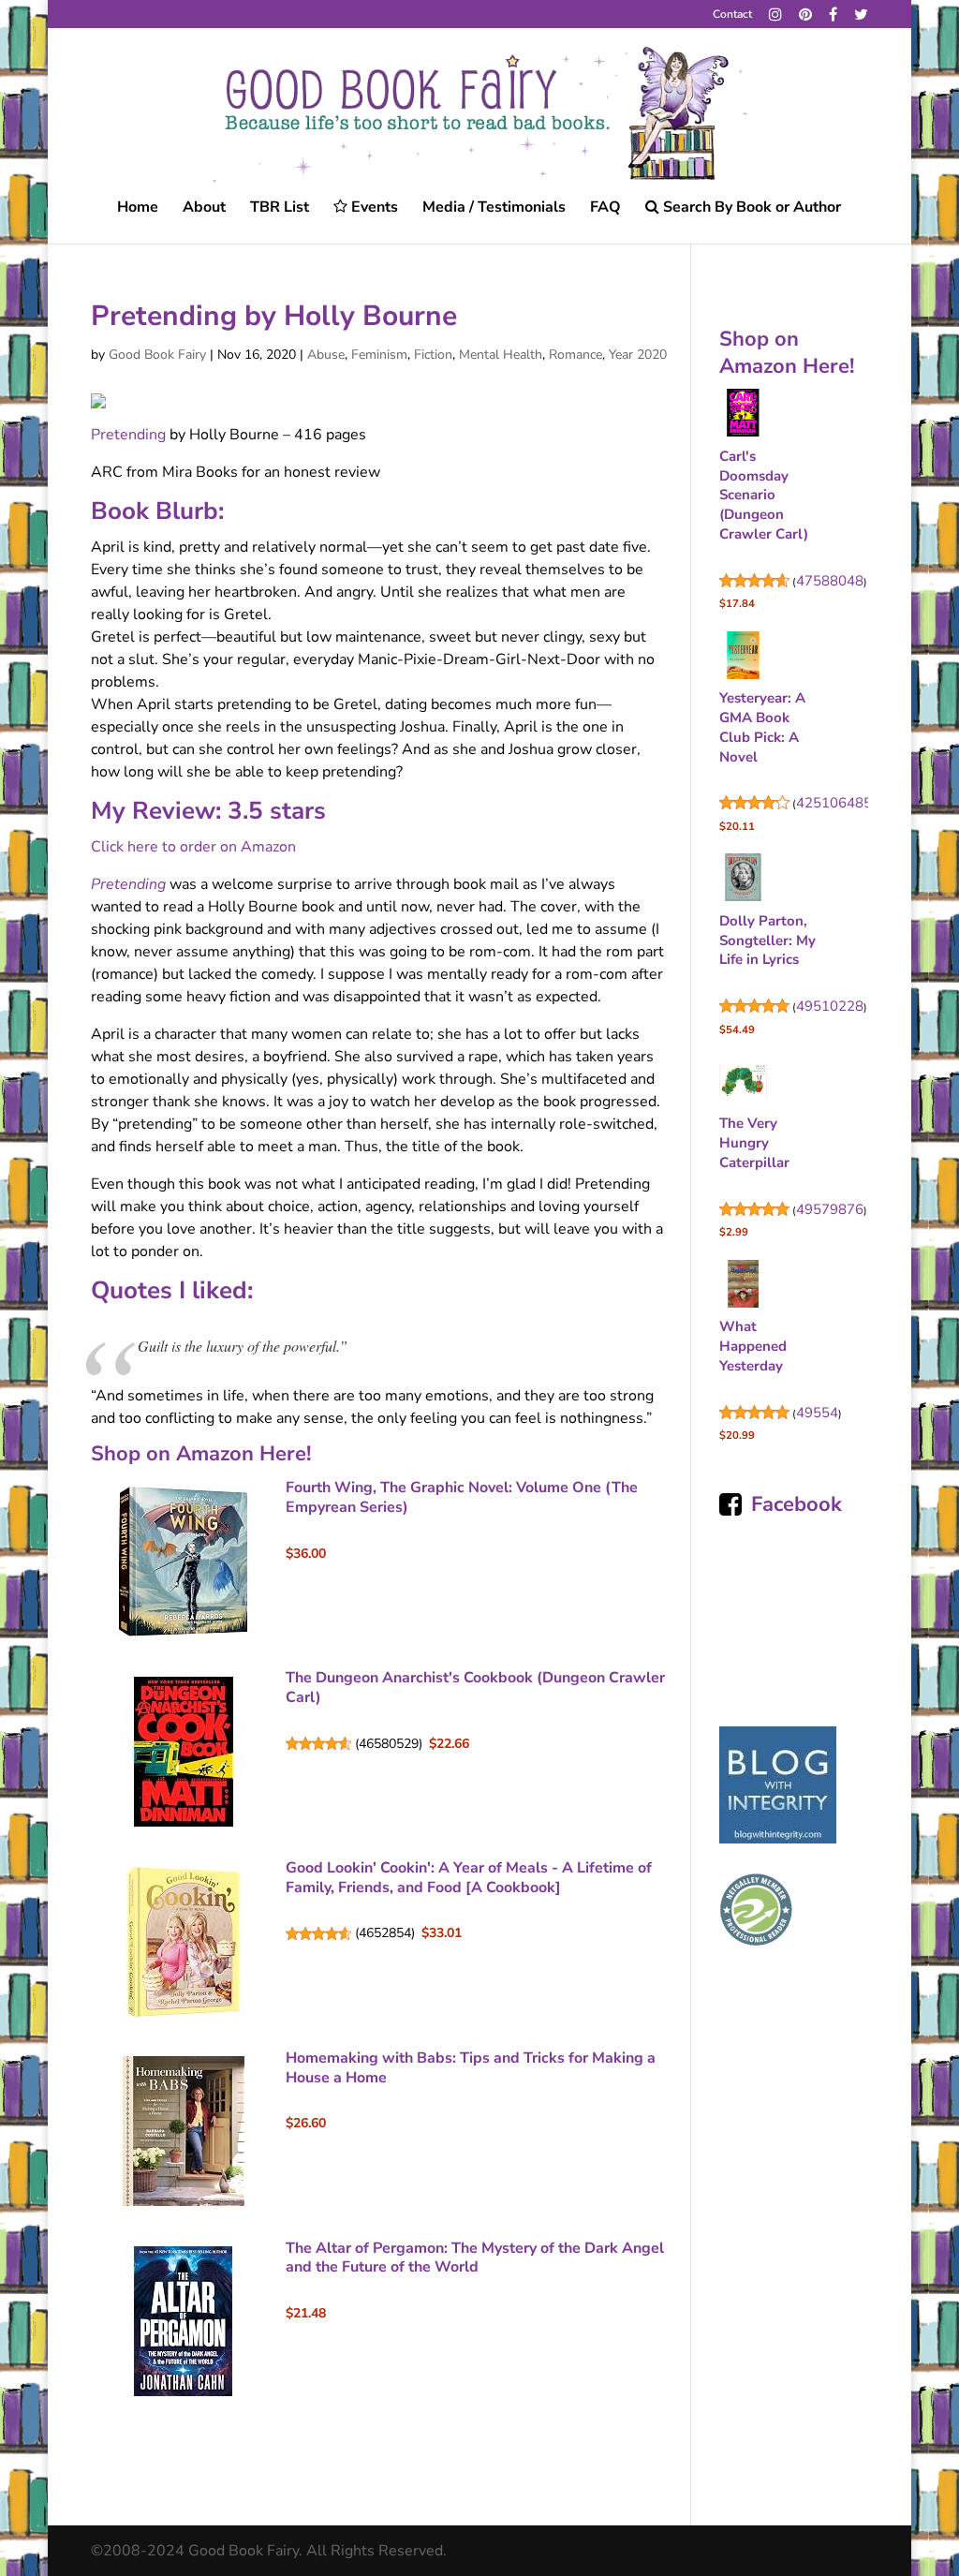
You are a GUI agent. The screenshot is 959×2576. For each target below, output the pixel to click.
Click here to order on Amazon (193, 847)
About (204, 209)
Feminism (379, 355)
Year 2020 (638, 355)
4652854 (385, 1933)
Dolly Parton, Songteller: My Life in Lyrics (767, 940)
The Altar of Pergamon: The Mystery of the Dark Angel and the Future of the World (475, 2258)
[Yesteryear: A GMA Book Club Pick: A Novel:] (743, 659)
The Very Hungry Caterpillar (754, 1143)
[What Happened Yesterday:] (743, 1287)
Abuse (326, 355)
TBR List (280, 209)
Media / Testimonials (494, 209)
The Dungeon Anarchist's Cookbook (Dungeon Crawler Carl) (475, 1688)
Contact (732, 15)
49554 (817, 1413)
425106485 (834, 803)
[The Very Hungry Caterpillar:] (743, 1084)
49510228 (830, 1006)
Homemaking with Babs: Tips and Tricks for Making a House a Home (471, 2068)
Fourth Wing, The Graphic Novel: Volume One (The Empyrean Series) (462, 1497)
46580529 (389, 1744)
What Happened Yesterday (753, 1346)
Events (373, 208)
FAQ (605, 209)
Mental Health (501, 355)
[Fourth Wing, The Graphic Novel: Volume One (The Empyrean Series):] (184, 1562)
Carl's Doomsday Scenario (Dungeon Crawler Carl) (764, 495)
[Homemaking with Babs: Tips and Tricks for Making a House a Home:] (184, 2131)
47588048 (830, 581)
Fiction (433, 355)
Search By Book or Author (750, 208)
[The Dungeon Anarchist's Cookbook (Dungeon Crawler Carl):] (184, 1751)
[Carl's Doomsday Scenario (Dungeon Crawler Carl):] (743, 416)
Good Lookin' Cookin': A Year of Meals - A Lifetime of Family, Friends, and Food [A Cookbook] (469, 1878)
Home (138, 209)
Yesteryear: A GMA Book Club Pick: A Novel (762, 727)
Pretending (128, 435)
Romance (575, 355)
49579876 (830, 1209)
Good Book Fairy (157, 355)
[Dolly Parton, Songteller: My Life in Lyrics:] (743, 881)
